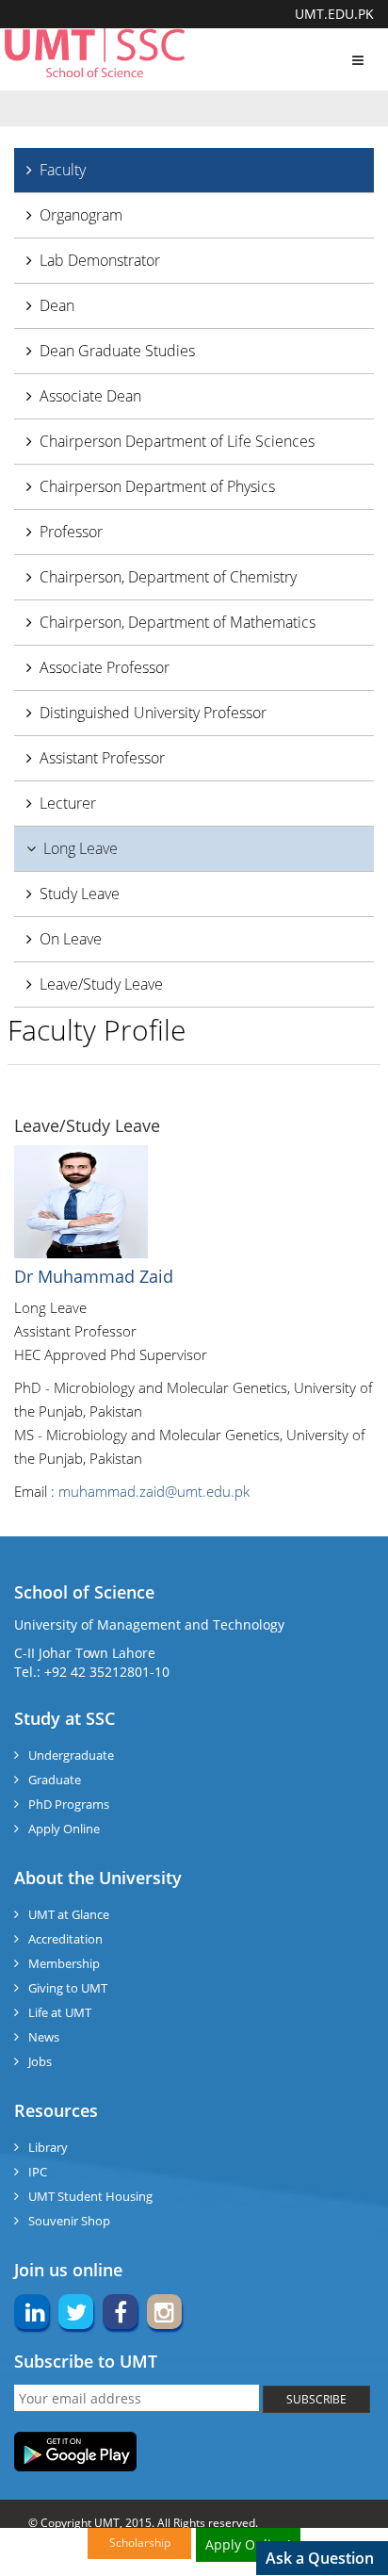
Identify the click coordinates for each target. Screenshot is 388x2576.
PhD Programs (69, 1804)
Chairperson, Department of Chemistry (168, 577)
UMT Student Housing (90, 2196)
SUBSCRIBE (316, 2399)
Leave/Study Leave (101, 984)
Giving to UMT (68, 1988)
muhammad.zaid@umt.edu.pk (154, 1491)
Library (48, 2147)
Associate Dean (90, 396)
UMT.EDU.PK (334, 14)
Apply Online (64, 1829)
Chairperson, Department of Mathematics (178, 622)
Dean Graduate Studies (117, 351)
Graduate (55, 1780)
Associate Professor (105, 667)
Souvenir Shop (69, 2221)
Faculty (63, 170)
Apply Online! (248, 2544)
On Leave (71, 939)
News (44, 2037)
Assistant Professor (102, 758)
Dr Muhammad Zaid (94, 1276)
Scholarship (140, 2543)
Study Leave (80, 894)
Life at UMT (60, 2012)
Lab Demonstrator (100, 260)
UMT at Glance (69, 1914)
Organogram (81, 215)
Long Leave (81, 848)
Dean (57, 305)
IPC (38, 2172)
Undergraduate (71, 1755)
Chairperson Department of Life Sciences (177, 441)
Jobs (40, 2061)
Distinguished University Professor (153, 713)
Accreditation (65, 1939)
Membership (64, 1963)
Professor (71, 532)
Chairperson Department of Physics (157, 486)
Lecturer (68, 803)
